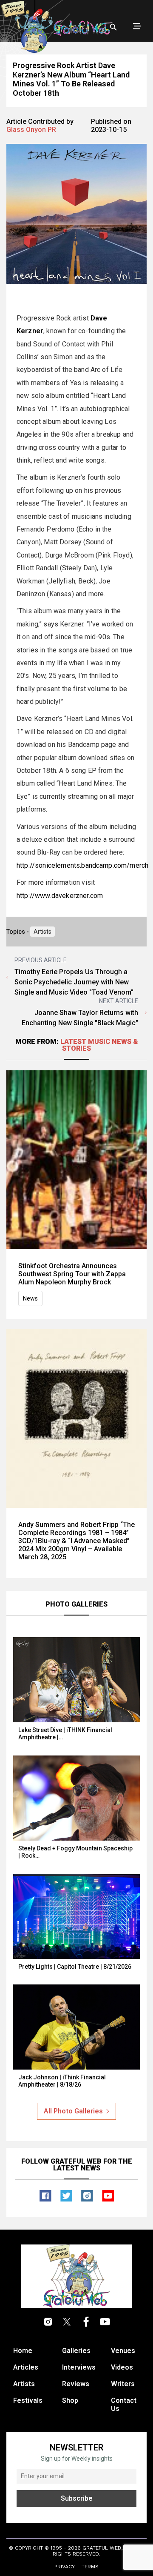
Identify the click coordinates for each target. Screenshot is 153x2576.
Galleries (76, 2351)
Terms (90, 2567)
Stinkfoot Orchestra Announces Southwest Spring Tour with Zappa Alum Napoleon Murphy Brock (72, 1274)
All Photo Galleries (73, 2111)
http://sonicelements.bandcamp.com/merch (82, 865)
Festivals (28, 2400)
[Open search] (113, 27)
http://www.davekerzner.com (60, 896)
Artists (42, 932)
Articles (26, 2367)
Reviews (76, 2384)
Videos (122, 2367)
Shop (70, 2400)
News (30, 1298)
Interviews (79, 2367)
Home (23, 2351)
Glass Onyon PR (31, 130)
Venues (123, 2351)
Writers (123, 2384)
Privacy (65, 2567)
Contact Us (124, 2404)
